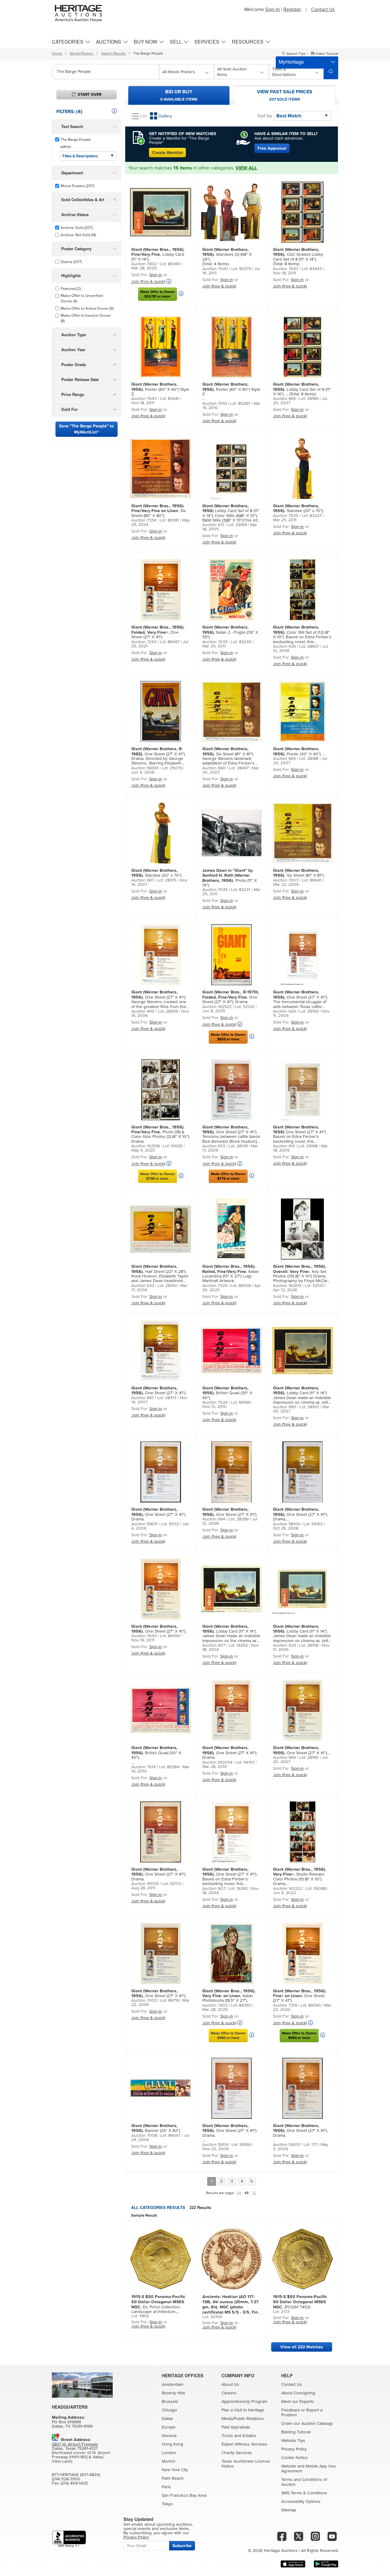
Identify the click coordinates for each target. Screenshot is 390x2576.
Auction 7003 (286, 880)
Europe (169, 2427)
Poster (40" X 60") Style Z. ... (231, 391)
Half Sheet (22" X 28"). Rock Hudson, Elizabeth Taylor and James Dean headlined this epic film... (160, 1274)
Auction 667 (143, 880)
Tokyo (167, 2504)
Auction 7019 (214, 404)
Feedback (291, 2410)
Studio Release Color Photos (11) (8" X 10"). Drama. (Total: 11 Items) (300, 1877)
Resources (248, 42)
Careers (229, 2393)
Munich (169, 2461)
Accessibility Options (301, 2502)
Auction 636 (284, 647)
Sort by (265, 116)
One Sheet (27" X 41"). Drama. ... (230, 2133)
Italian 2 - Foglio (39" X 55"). (230, 632)
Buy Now (145, 42)
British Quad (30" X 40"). (227, 1393)
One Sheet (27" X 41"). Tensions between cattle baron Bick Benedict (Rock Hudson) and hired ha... (231, 1135)
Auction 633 (214, 1146)
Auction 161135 (145, 1884)
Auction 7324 (215, 1286)
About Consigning (298, 2393)
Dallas (167, 2419)
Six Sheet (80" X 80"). (159, 511)
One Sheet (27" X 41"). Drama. (231, 997)
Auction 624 (284, 1011)
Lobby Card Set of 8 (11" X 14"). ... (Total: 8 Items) (302, 389)
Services (207, 42)
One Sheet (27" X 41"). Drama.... (300, 1514)
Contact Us (323, 9)
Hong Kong (172, 2444)
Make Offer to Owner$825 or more (228, 1037)
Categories (68, 42)
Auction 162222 (288, 1889)
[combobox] (106, 72)
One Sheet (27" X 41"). (158, 632)
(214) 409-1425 (74, 2483)
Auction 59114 (215, 2145)
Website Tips (293, 2441)
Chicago (169, 2410)
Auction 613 (213, 525)
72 (254, 2193)
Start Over (90, 94)
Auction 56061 (145, 768)
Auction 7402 (144, 264)
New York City (175, 2470)
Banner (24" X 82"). (156, 2128)
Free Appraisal (272, 148)
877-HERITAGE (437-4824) (76, 2475)
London (169, 2453)
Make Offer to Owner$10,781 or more (158, 294)
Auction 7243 (144, 642)
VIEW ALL (246, 168)
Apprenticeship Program (244, 2402)
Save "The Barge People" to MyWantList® (86, 429)
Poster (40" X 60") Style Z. (160, 389)
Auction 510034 (217, 1762)
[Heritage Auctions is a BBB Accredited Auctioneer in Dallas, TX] (69, 2539)
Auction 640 (143, 1011)
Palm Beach (173, 2478)
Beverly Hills (174, 2393)
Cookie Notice (294, 2458)
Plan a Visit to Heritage (243, 2410)
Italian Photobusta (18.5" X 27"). (229, 1996)
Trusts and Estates (239, 2436)
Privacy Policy (294, 2449)
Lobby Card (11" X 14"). (158, 254)
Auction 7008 (144, 2136)
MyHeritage (291, 62)
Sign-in (156, 275)
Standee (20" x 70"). (298, 508)
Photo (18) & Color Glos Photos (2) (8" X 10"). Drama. (161, 1134)
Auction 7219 (285, 2005)
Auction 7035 (286, 516)
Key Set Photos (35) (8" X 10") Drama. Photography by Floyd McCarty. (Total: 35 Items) (302, 1274)
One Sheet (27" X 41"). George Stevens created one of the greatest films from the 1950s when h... (159, 999)
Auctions (109, 42)
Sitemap (289, 2510)
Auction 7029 (215, 1402)
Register (292, 9)
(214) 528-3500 (66, 2479)
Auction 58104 (287, 1524)
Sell (176, 42)
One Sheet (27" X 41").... (302, 1750)
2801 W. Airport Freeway (75, 2444)
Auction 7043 (286, 269)
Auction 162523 (217, 1007)
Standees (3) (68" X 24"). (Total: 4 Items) (227, 257)
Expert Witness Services (244, 2444)
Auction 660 (214, 768)
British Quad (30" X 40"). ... (156, 1755)
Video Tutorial (326, 54)
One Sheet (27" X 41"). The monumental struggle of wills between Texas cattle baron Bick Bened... (300, 999)
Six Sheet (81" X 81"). (299, 873)
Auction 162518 (145, 1146)
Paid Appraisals (236, 2427)
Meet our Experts (298, 2402)
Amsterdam (172, 2385)
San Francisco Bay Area (184, 2496)
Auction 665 (284, 399)
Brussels (170, 2402)
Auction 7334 (144, 520)
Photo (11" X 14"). (230, 878)
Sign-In (273, 9)
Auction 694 (214, 1519)
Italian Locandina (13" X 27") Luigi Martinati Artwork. (231, 1274)
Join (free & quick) (148, 282)
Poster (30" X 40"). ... (299, 751)
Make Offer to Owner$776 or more (228, 1176)
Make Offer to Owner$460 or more (228, 2036)
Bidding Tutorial (296, 2432)
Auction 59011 (144, 1524)
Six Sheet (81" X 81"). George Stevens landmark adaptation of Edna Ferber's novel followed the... (228, 756)
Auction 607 (214, 1645)
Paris (166, 2487)
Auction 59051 (287, 2145)
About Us (230, 2385)
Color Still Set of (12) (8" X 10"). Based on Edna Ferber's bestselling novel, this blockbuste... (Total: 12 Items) (302, 635)
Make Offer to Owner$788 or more (158, 1176)
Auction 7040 (215, 269)
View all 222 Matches (302, 2347)
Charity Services (237, 2453)
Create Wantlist (167, 153)
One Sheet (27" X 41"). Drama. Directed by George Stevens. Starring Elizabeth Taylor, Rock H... (158, 756)
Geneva (169, 2436)
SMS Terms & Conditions (304, 2493)
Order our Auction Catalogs (307, 2424)
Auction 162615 (287, 1286)
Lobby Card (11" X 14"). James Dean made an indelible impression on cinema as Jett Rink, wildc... (302, 1395)
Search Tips (296, 54)
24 (239, 2193)
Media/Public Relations (243, 2419)
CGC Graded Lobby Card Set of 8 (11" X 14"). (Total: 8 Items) (298, 257)
